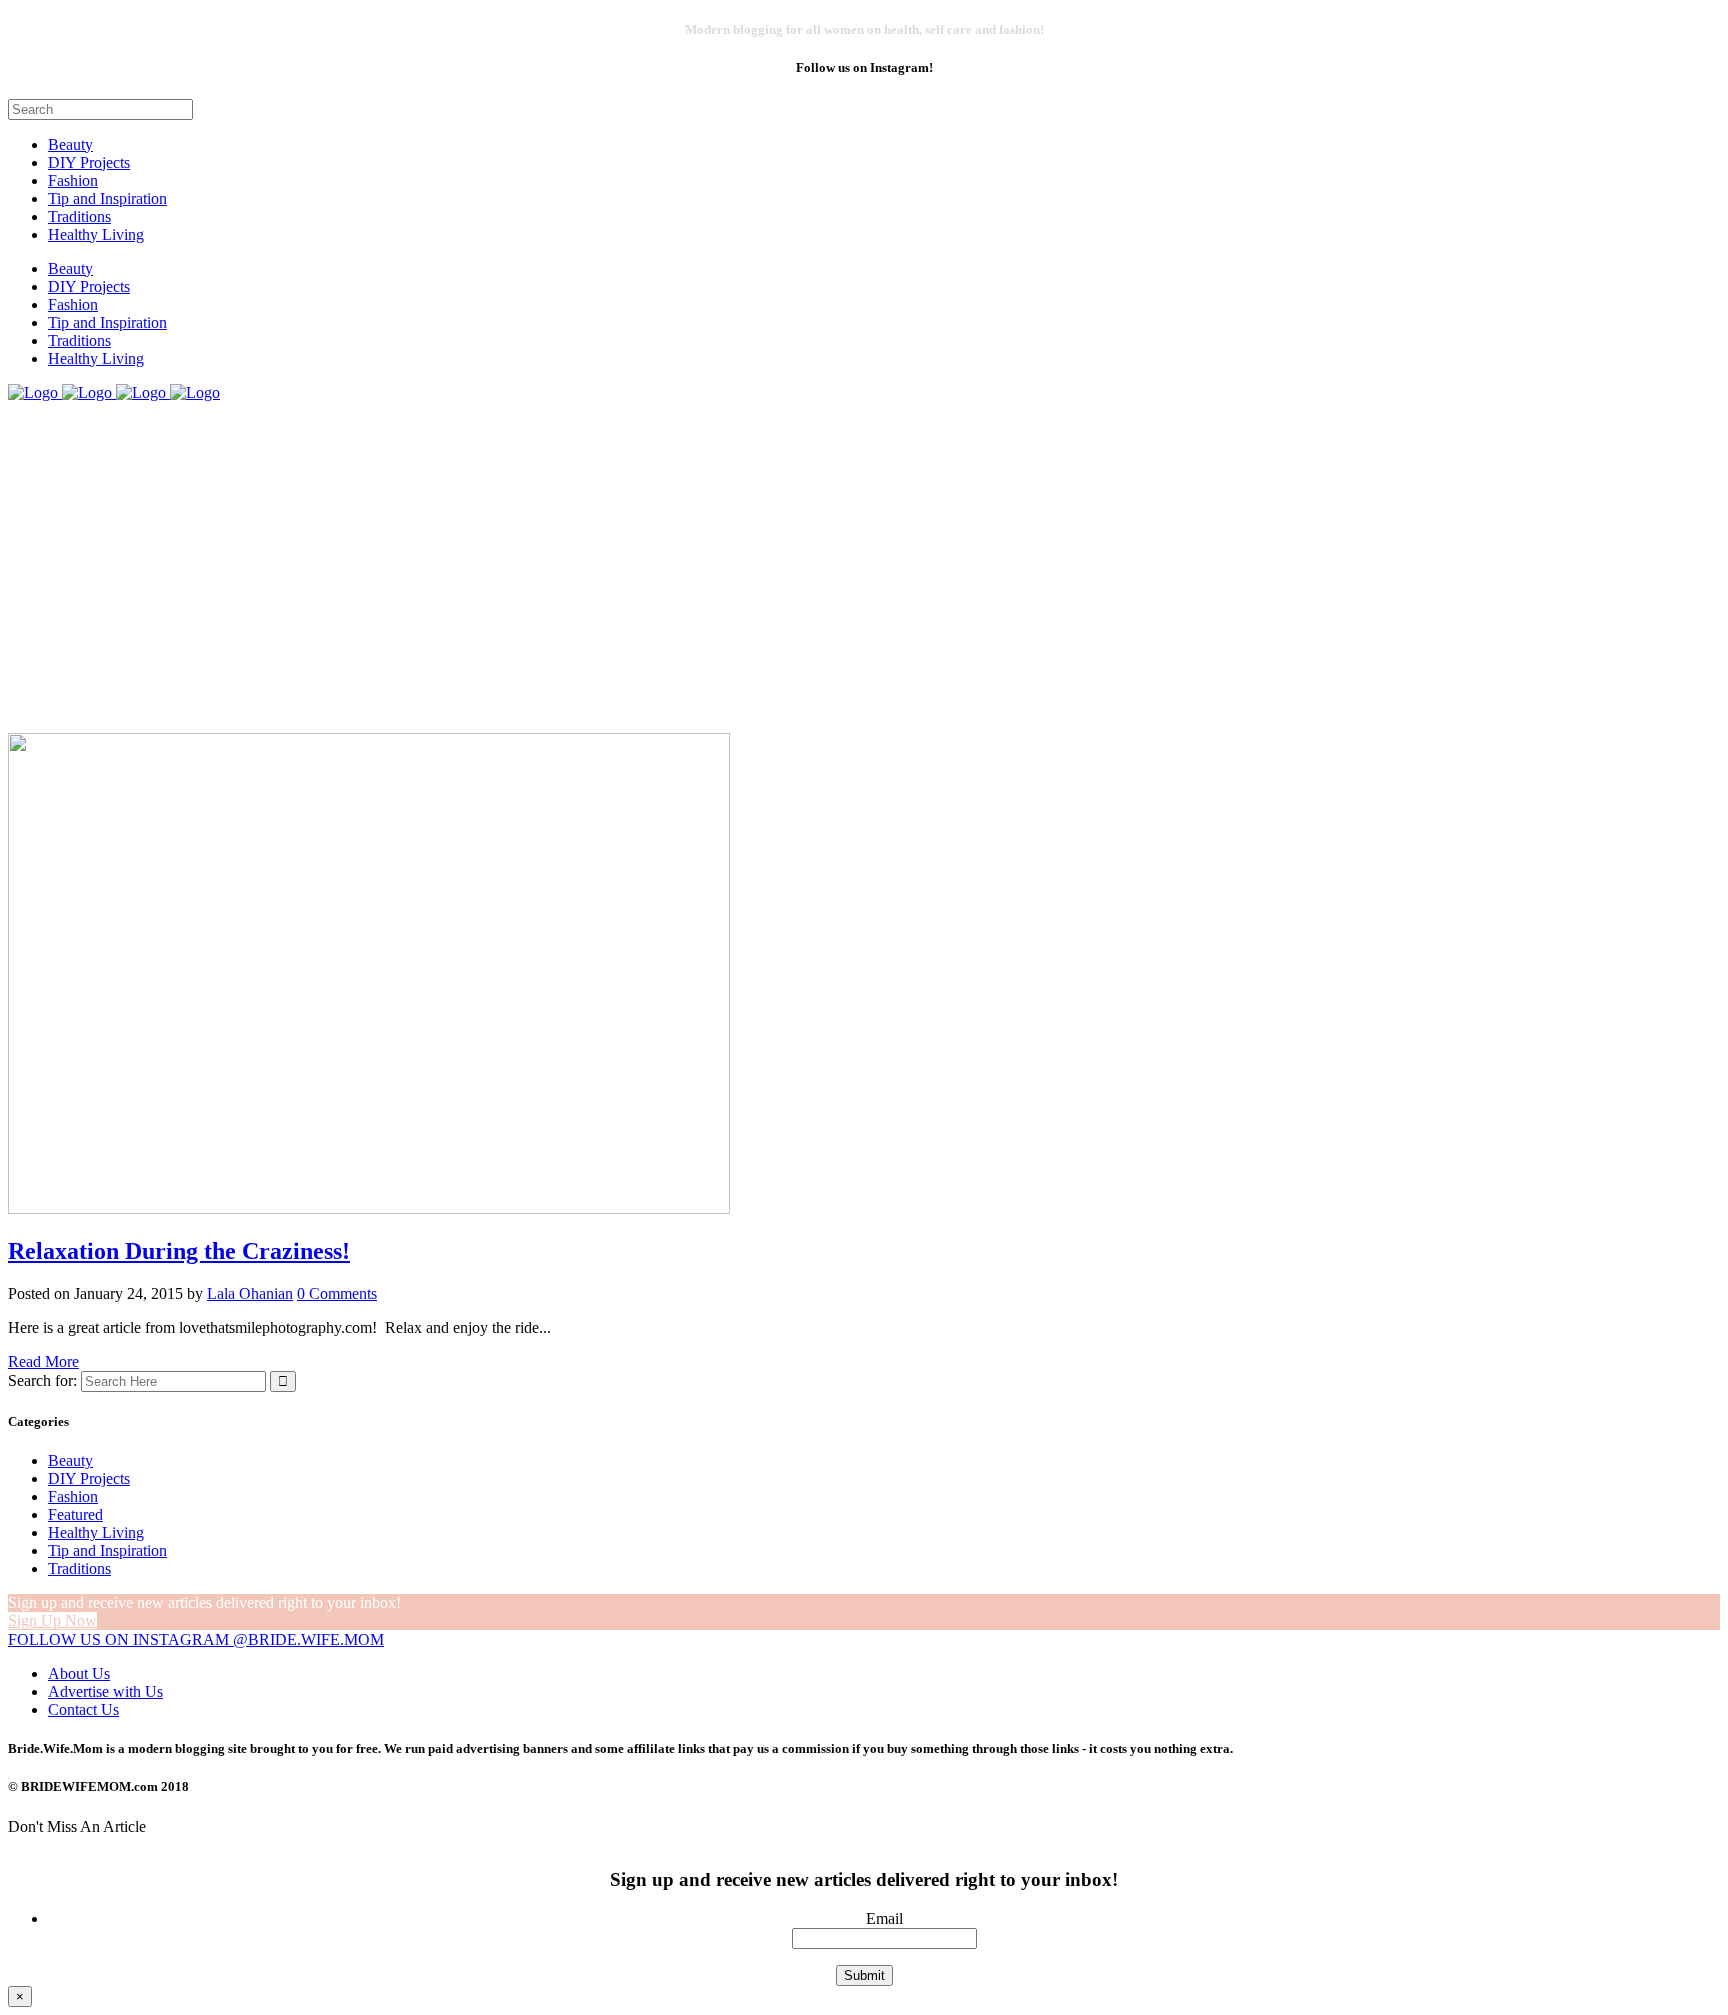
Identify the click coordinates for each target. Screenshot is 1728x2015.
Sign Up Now (52, 1620)
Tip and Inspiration (107, 1550)
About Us (79, 1673)
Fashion (73, 1496)
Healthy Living (96, 1532)
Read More (43, 1361)
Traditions (79, 1568)
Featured (75, 1514)
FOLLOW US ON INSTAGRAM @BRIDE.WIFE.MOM (196, 1639)
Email (884, 1918)
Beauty (70, 1460)
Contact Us (83, 1709)
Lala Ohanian (250, 1293)
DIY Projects (89, 1478)
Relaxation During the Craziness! (179, 1251)
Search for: (42, 1380)
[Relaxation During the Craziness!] (369, 1208)
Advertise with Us (105, 1691)
